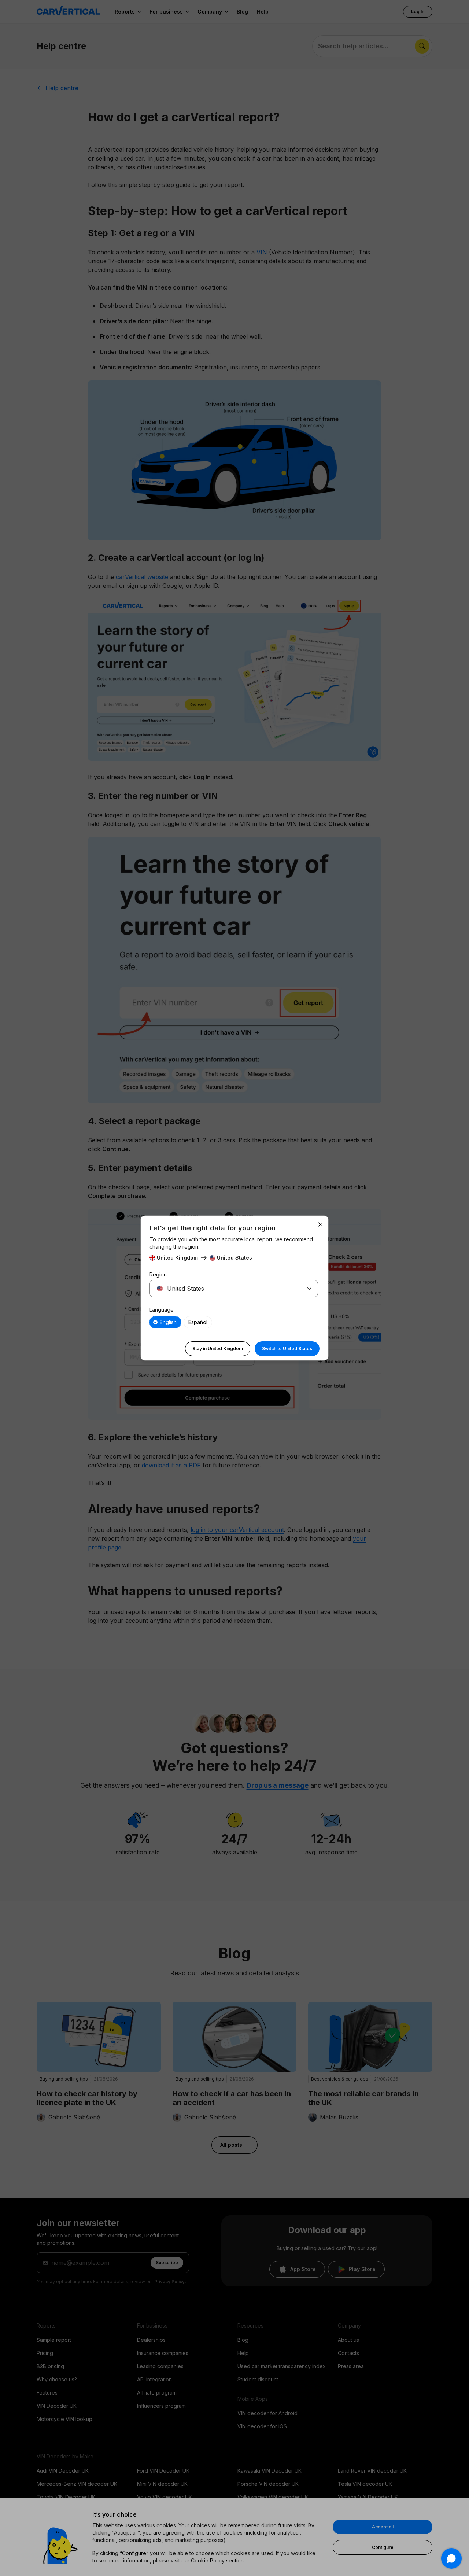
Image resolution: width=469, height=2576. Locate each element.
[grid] (234, 1322)
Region (158, 1274)
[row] (165, 1322)
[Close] (320, 1224)
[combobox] (225, 1289)
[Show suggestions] (309, 1289)
